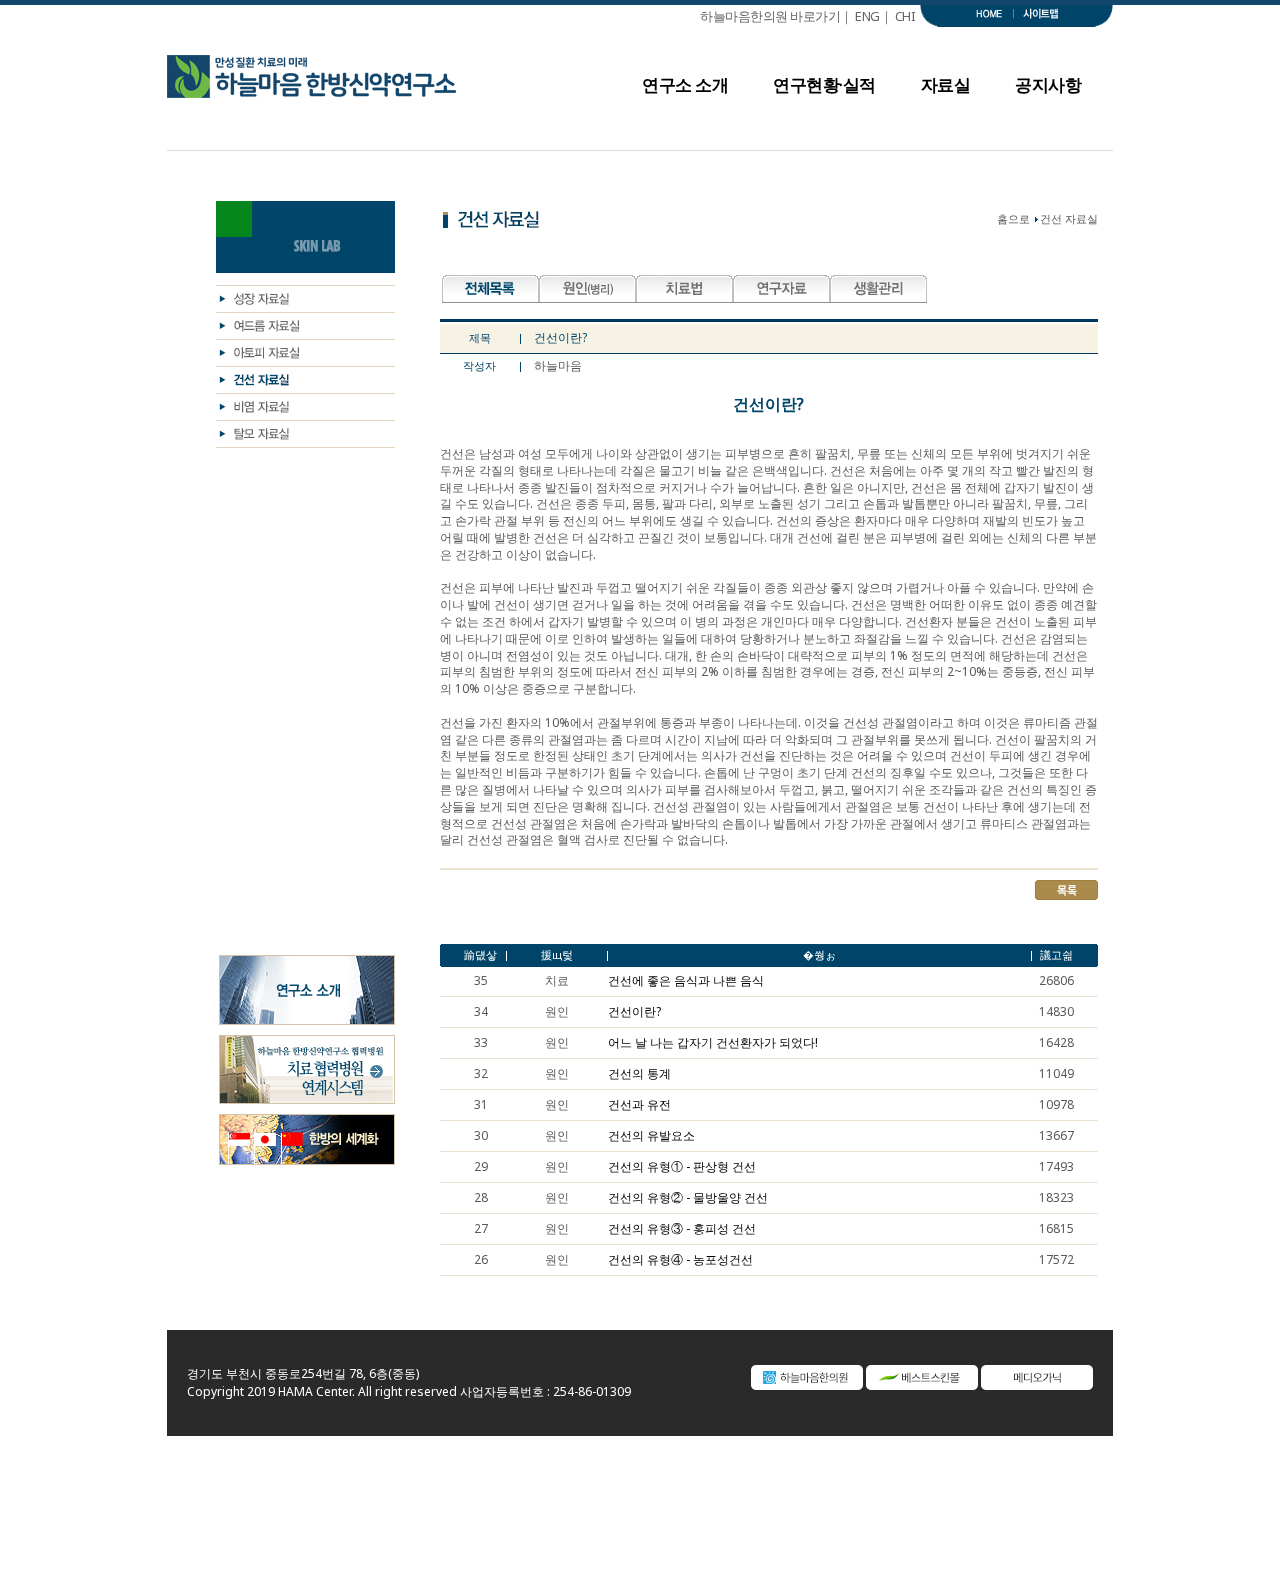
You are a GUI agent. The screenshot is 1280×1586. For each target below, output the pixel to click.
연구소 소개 (685, 90)
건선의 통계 (639, 1074)
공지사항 (1048, 90)
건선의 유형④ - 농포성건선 (680, 1260)
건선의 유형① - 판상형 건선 (682, 1167)
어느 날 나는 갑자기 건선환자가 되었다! (713, 1043)
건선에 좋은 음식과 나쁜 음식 (686, 981)
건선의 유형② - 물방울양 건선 (688, 1198)
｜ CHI (900, 16)
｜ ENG (860, 16)
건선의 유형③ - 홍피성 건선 (682, 1229)
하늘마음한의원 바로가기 (770, 16)
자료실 (946, 90)
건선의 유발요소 (651, 1136)
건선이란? (634, 1012)
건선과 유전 (639, 1105)
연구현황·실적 (824, 90)
